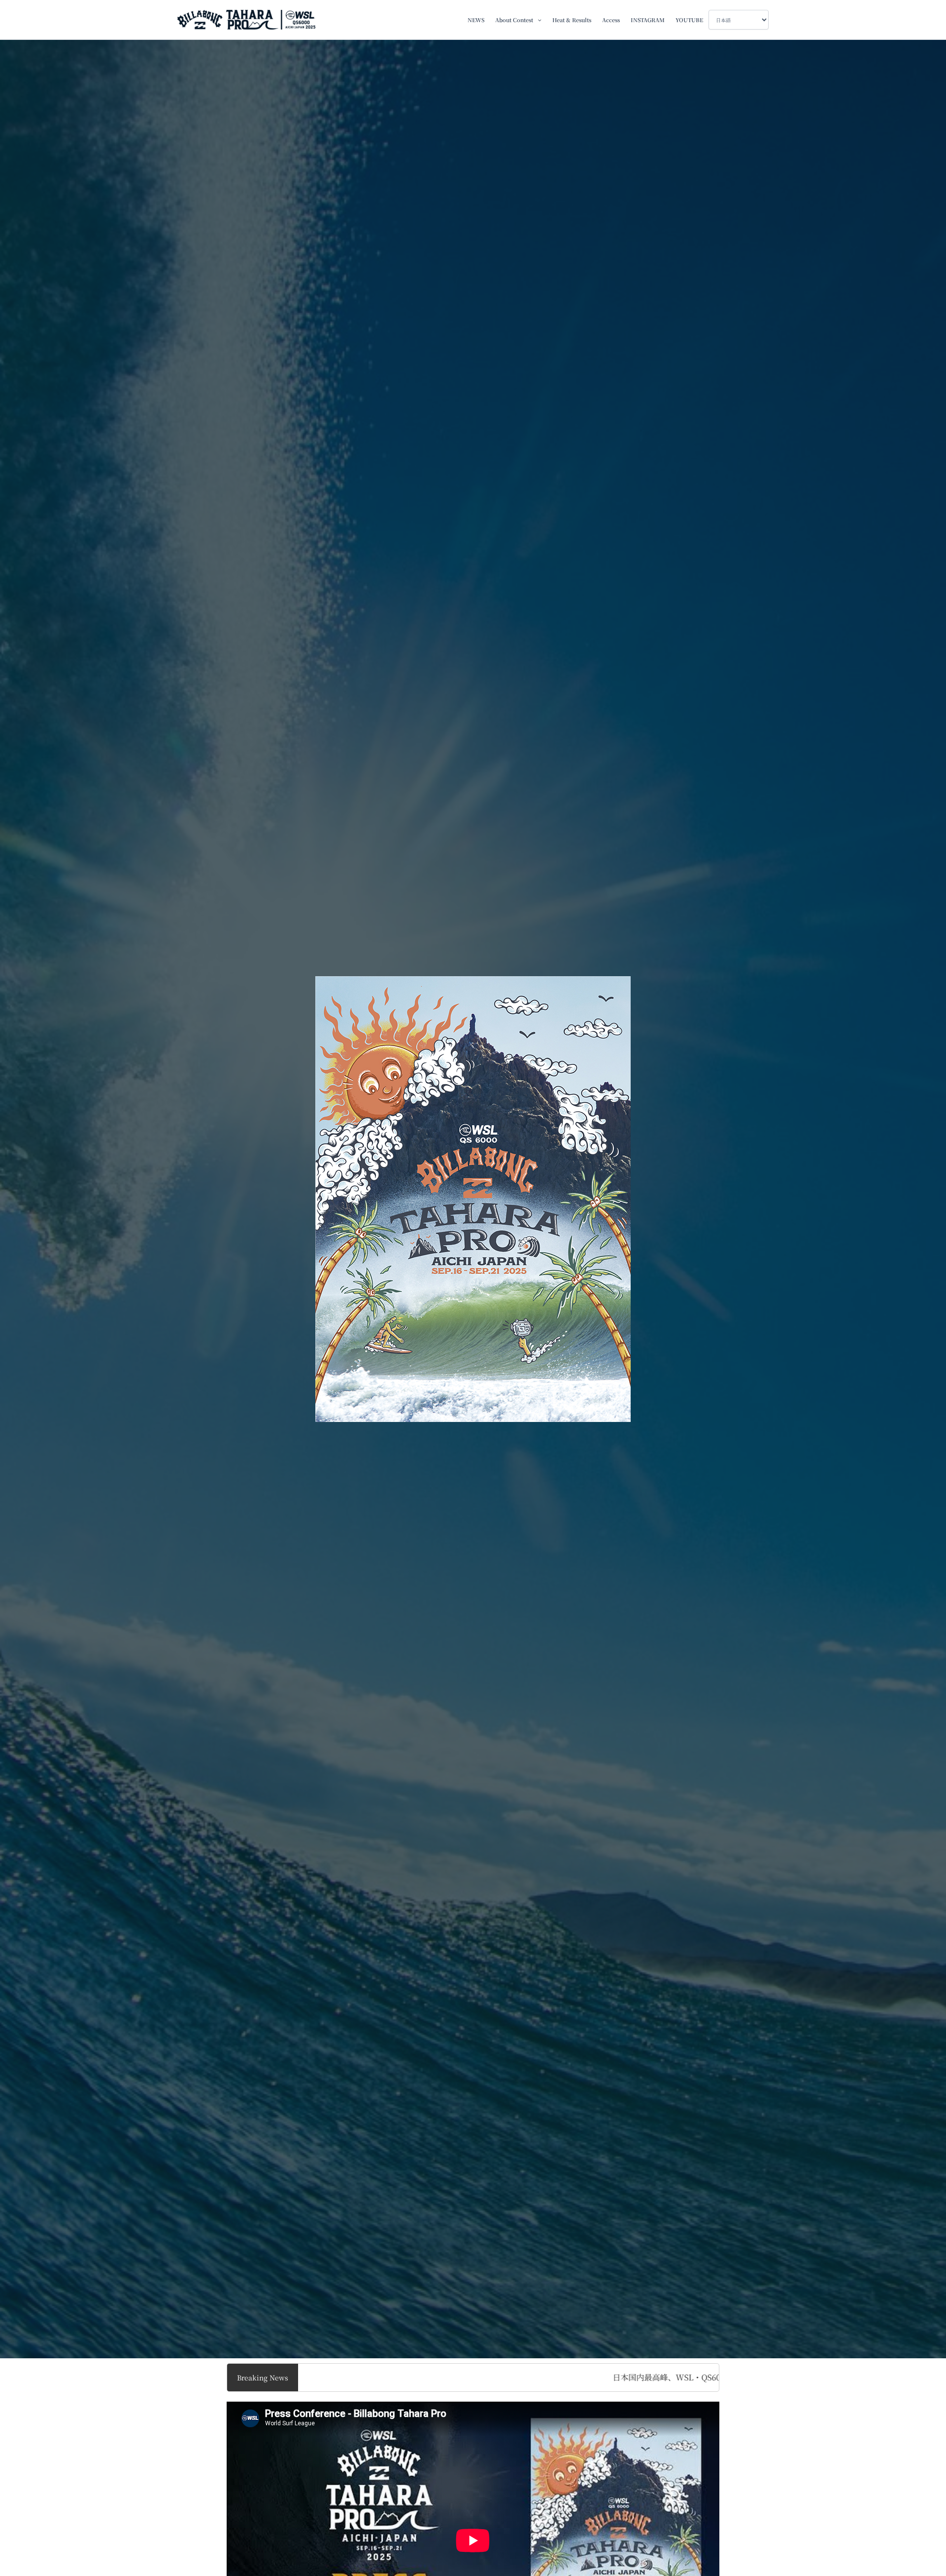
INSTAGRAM (648, 20)
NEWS (476, 20)
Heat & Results (572, 20)
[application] (537, 20)
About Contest (514, 20)
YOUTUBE (689, 20)
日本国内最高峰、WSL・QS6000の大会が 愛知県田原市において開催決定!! (605, 2377)
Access (611, 20)
